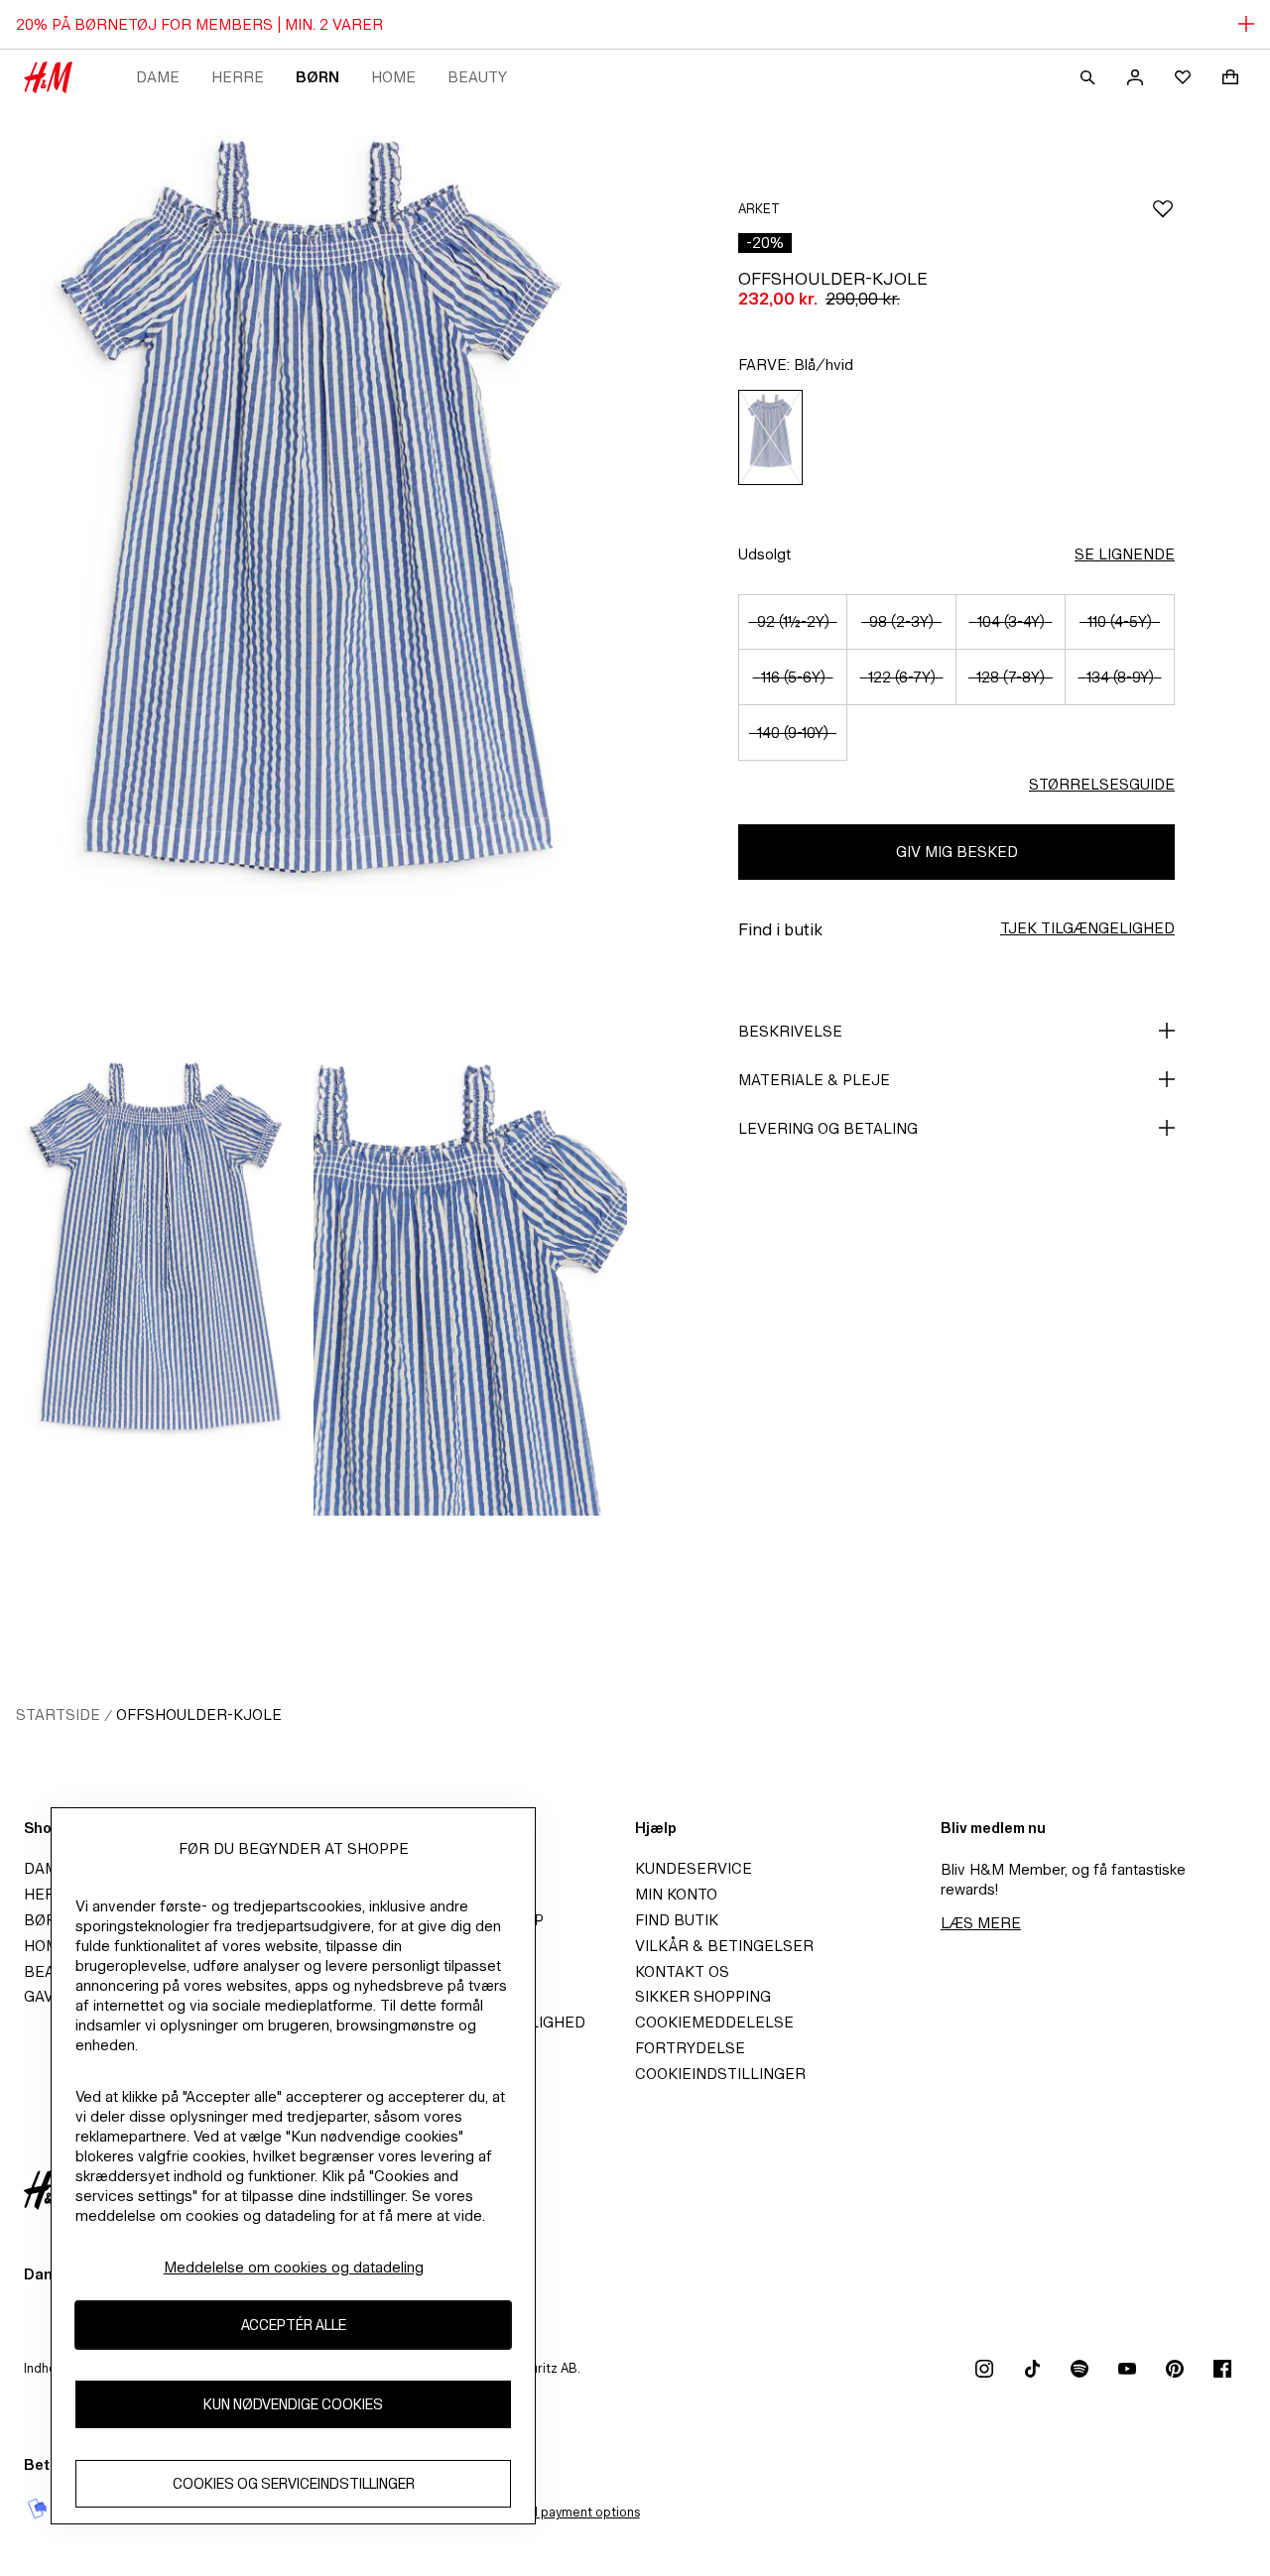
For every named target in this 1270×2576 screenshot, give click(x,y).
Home (393, 77)
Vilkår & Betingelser (724, 1946)
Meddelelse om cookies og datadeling (294, 2267)
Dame (158, 77)
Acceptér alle (294, 2326)
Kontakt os (682, 1971)
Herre (238, 77)
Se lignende (1125, 554)
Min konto (676, 1894)
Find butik (677, 1920)
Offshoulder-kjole (199, 1715)
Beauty (477, 77)
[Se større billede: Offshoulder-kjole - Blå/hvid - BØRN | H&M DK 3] (470, 1281)
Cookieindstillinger (720, 2074)
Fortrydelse (690, 2048)
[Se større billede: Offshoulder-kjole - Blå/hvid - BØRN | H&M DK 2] (157, 1281)
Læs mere (981, 1923)
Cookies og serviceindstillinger (294, 2484)
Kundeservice (694, 1868)
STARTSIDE (58, 1715)
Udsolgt (764, 554)
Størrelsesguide (1102, 784)
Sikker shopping (703, 1996)
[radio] (770, 437)
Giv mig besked (957, 852)
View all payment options (566, 2512)
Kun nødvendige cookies (293, 2405)
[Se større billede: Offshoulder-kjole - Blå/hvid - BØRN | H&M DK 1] (314, 575)
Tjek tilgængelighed (1087, 928)
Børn (317, 77)
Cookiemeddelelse (714, 2022)
